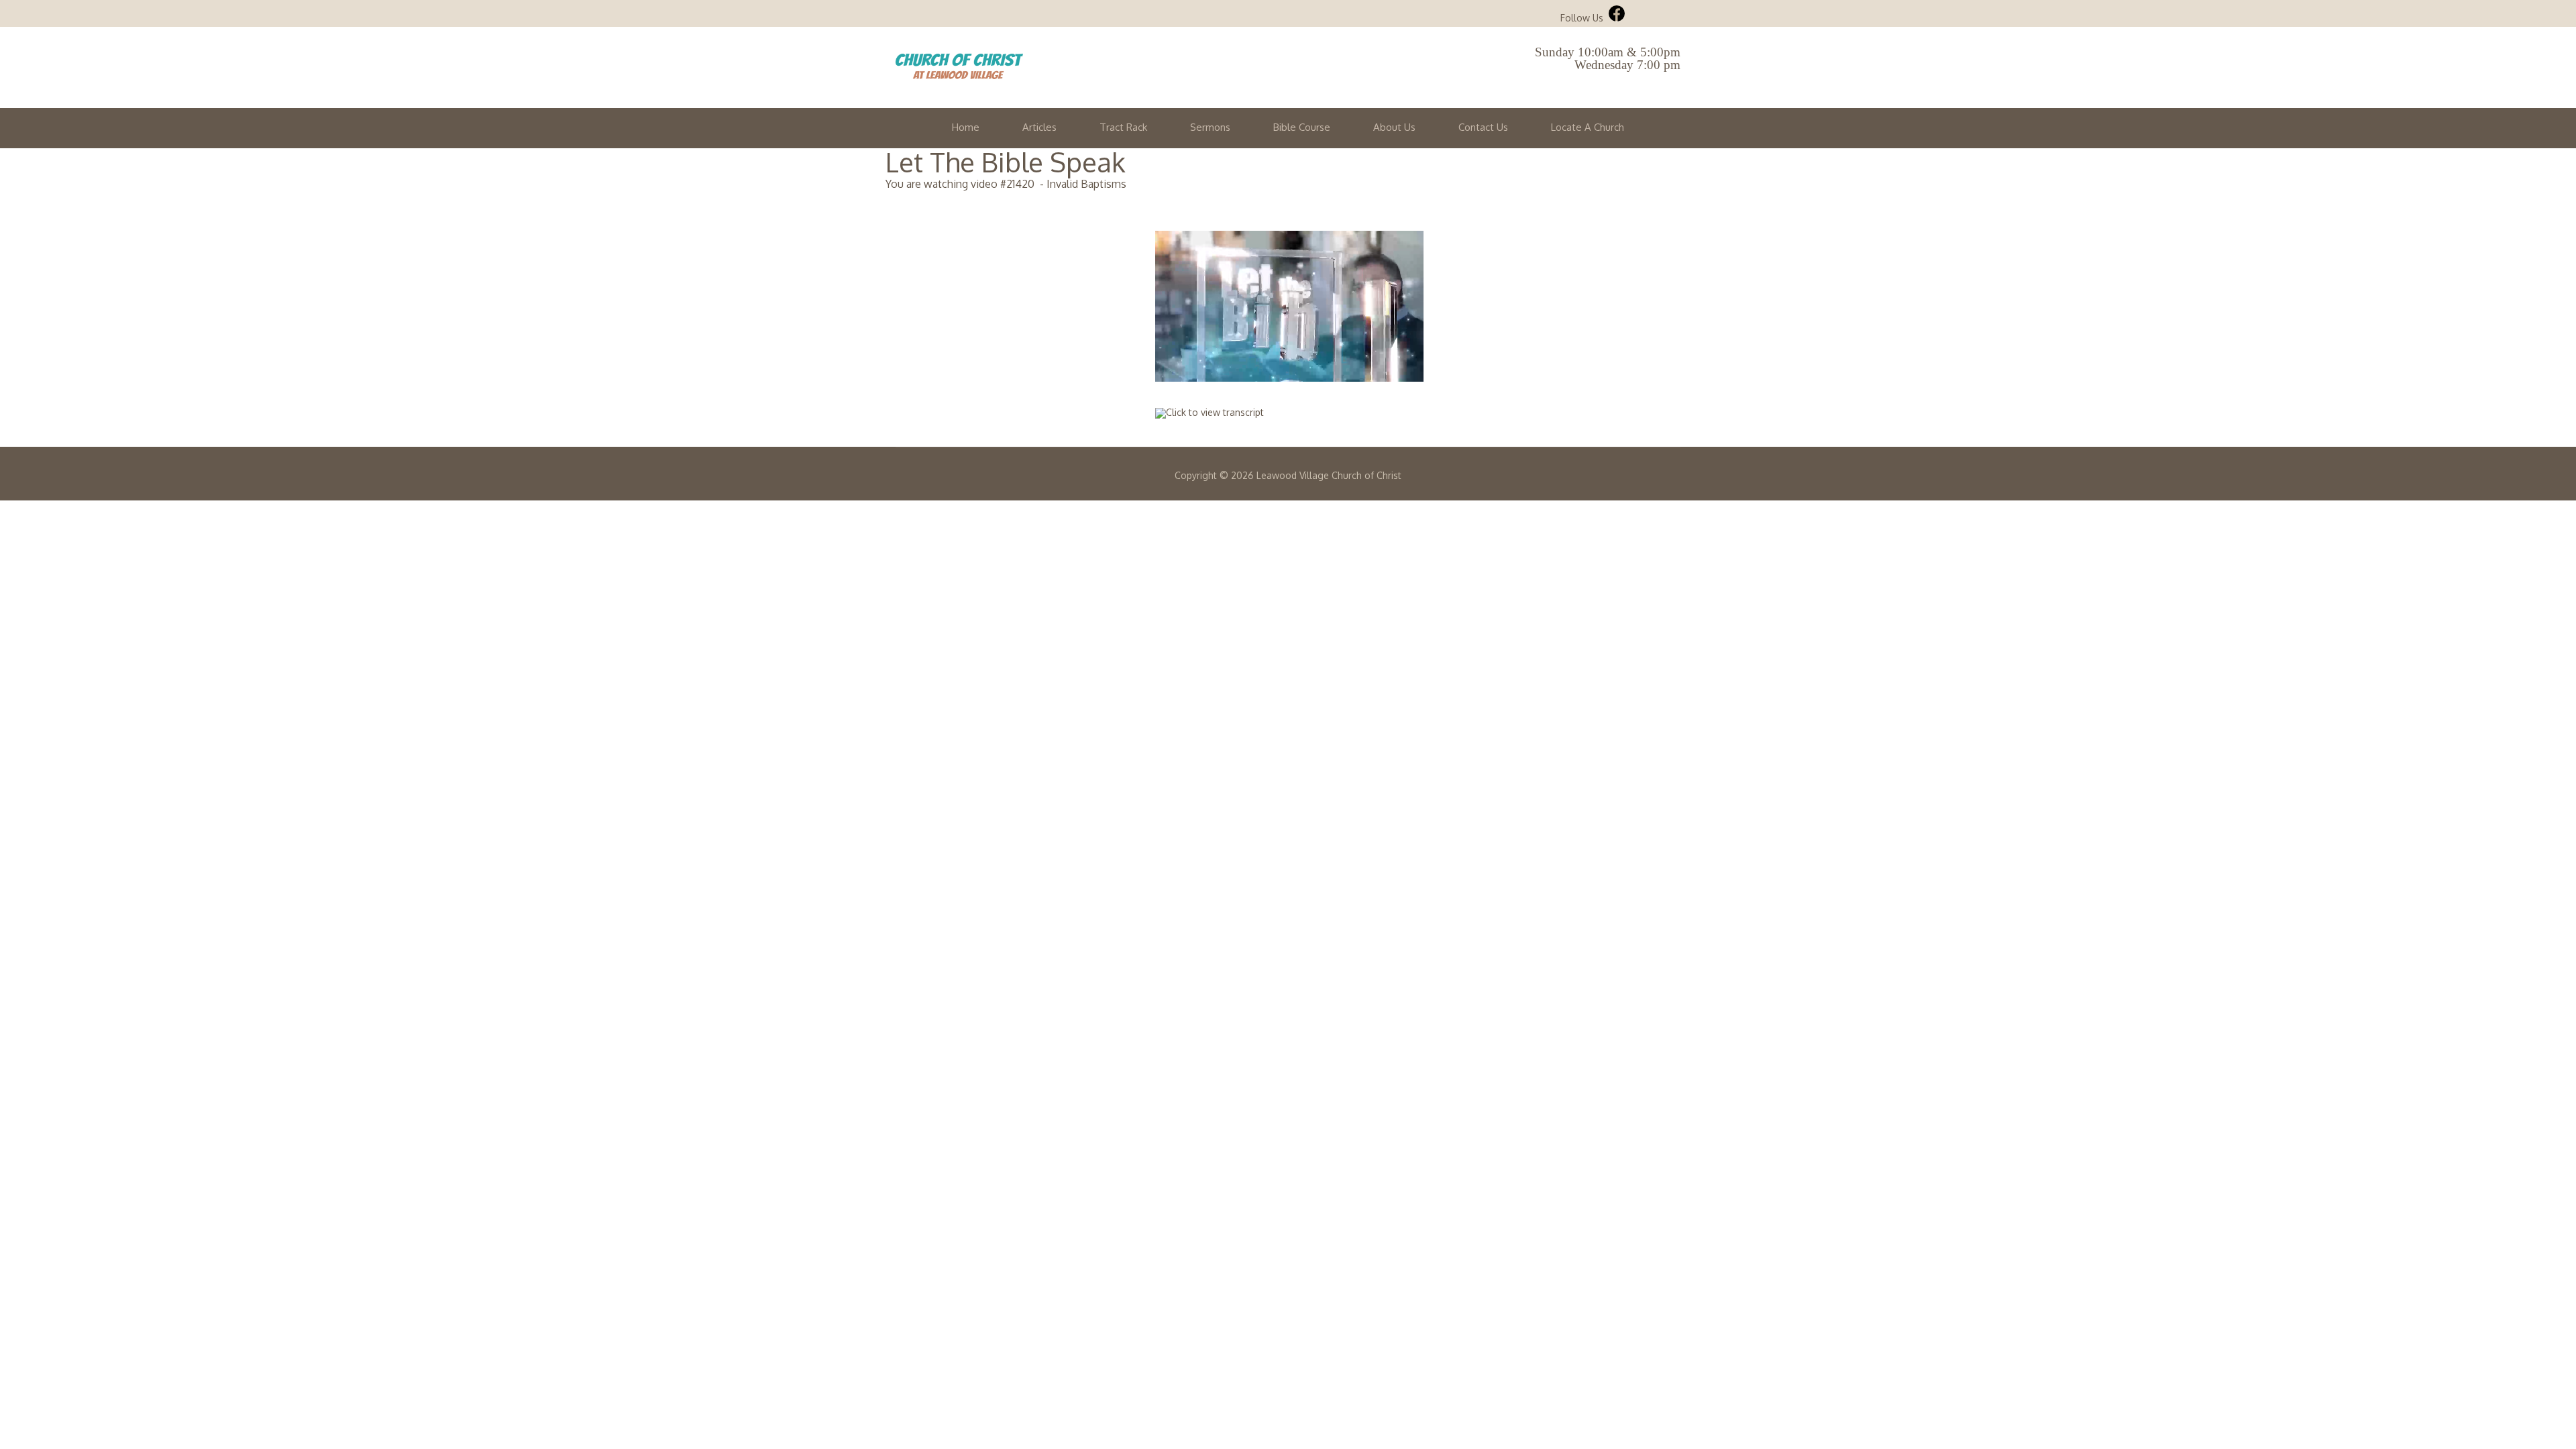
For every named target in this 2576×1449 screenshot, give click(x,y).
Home (966, 127)
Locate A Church (1588, 127)
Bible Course (1302, 127)
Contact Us (1483, 127)
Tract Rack (1123, 127)
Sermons (1210, 127)
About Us (1394, 127)
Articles (1039, 127)
